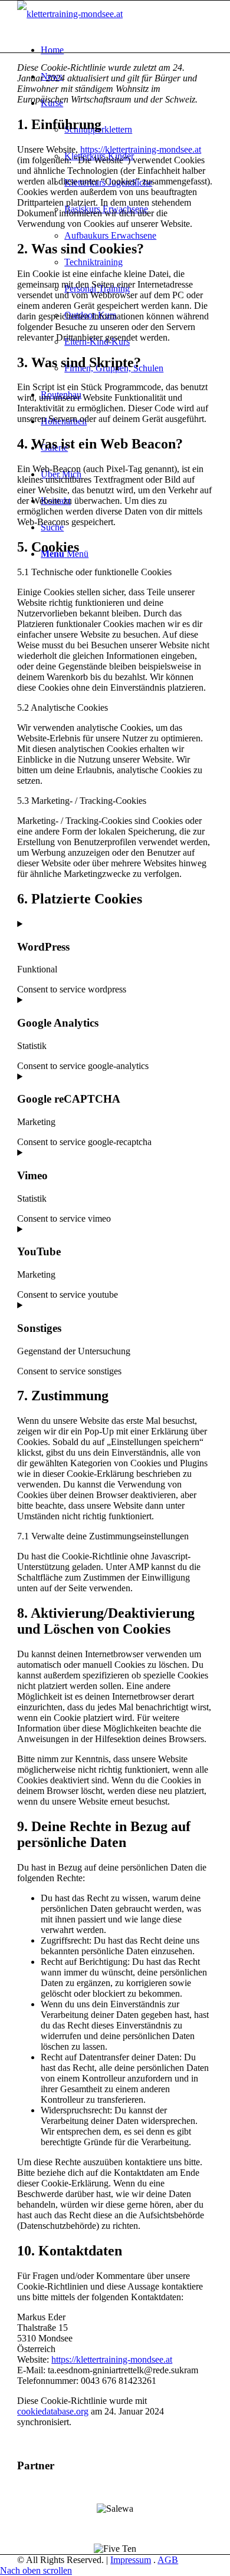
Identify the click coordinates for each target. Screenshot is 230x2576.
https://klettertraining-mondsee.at (141, 149)
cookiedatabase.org (53, 2411)
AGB (168, 2560)
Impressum (131, 2560)
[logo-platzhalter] (70, 14)
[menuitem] (127, 50)
